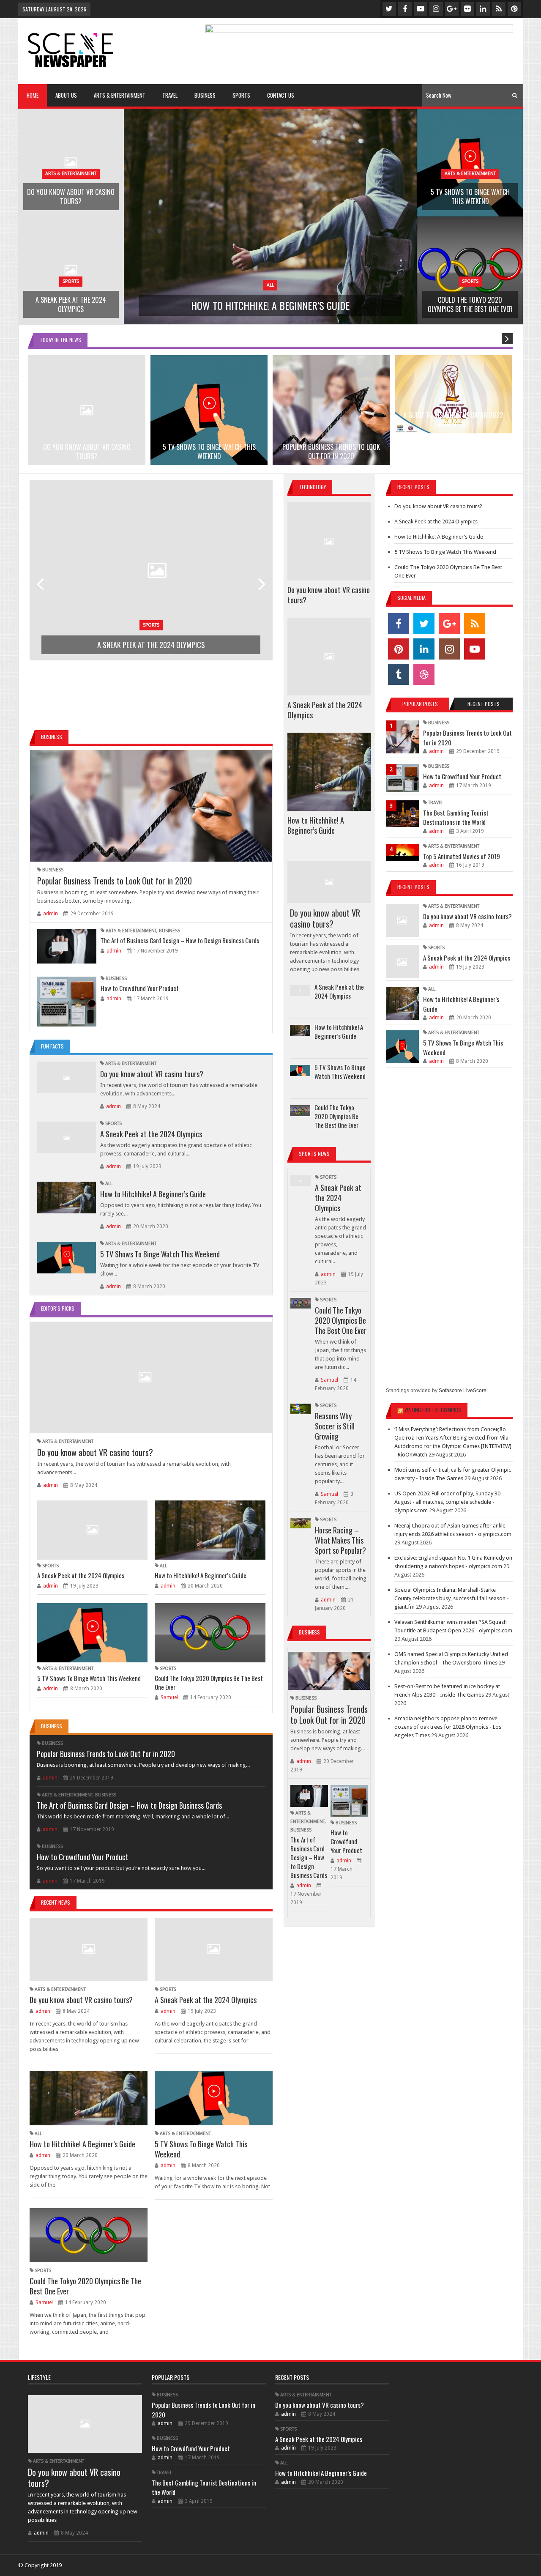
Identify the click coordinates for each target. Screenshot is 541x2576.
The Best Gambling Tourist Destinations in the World (456, 817)
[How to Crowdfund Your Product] (67, 1002)
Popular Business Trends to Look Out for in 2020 (115, 881)
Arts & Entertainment (131, 931)
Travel (436, 803)
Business (53, 870)
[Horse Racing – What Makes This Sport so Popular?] (300, 1523)
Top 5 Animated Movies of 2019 (462, 856)
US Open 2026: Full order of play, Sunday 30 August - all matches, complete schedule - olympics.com (447, 1502)
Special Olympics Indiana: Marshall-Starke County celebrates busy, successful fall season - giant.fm (452, 1598)
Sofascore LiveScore (463, 1391)
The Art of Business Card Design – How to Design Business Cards (180, 940)
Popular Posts (420, 704)
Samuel (169, 1697)
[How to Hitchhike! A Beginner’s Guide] (67, 1198)
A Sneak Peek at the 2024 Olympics (151, 1134)
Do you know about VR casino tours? (152, 1074)
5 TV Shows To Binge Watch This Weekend (160, 1254)
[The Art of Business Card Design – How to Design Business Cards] (67, 946)
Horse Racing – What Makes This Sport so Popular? (340, 1540)
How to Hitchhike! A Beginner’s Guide (153, 1194)
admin (51, 914)
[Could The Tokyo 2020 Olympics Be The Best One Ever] (210, 1633)
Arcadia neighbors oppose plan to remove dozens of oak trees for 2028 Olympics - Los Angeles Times (448, 1727)
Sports (113, 1124)
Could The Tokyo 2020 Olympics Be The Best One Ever (209, 1682)
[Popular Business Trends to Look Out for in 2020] (151, 806)
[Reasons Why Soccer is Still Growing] (300, 1409)
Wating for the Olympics (433, 1410)
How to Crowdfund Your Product (140, 988)
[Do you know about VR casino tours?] (67, 1077)
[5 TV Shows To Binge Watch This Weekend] (67, 1258)
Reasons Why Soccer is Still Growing (335, 1426)
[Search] (515, 95)
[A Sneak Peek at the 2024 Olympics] (67, 1137)
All (109, 1184)
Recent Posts (484, 704)
